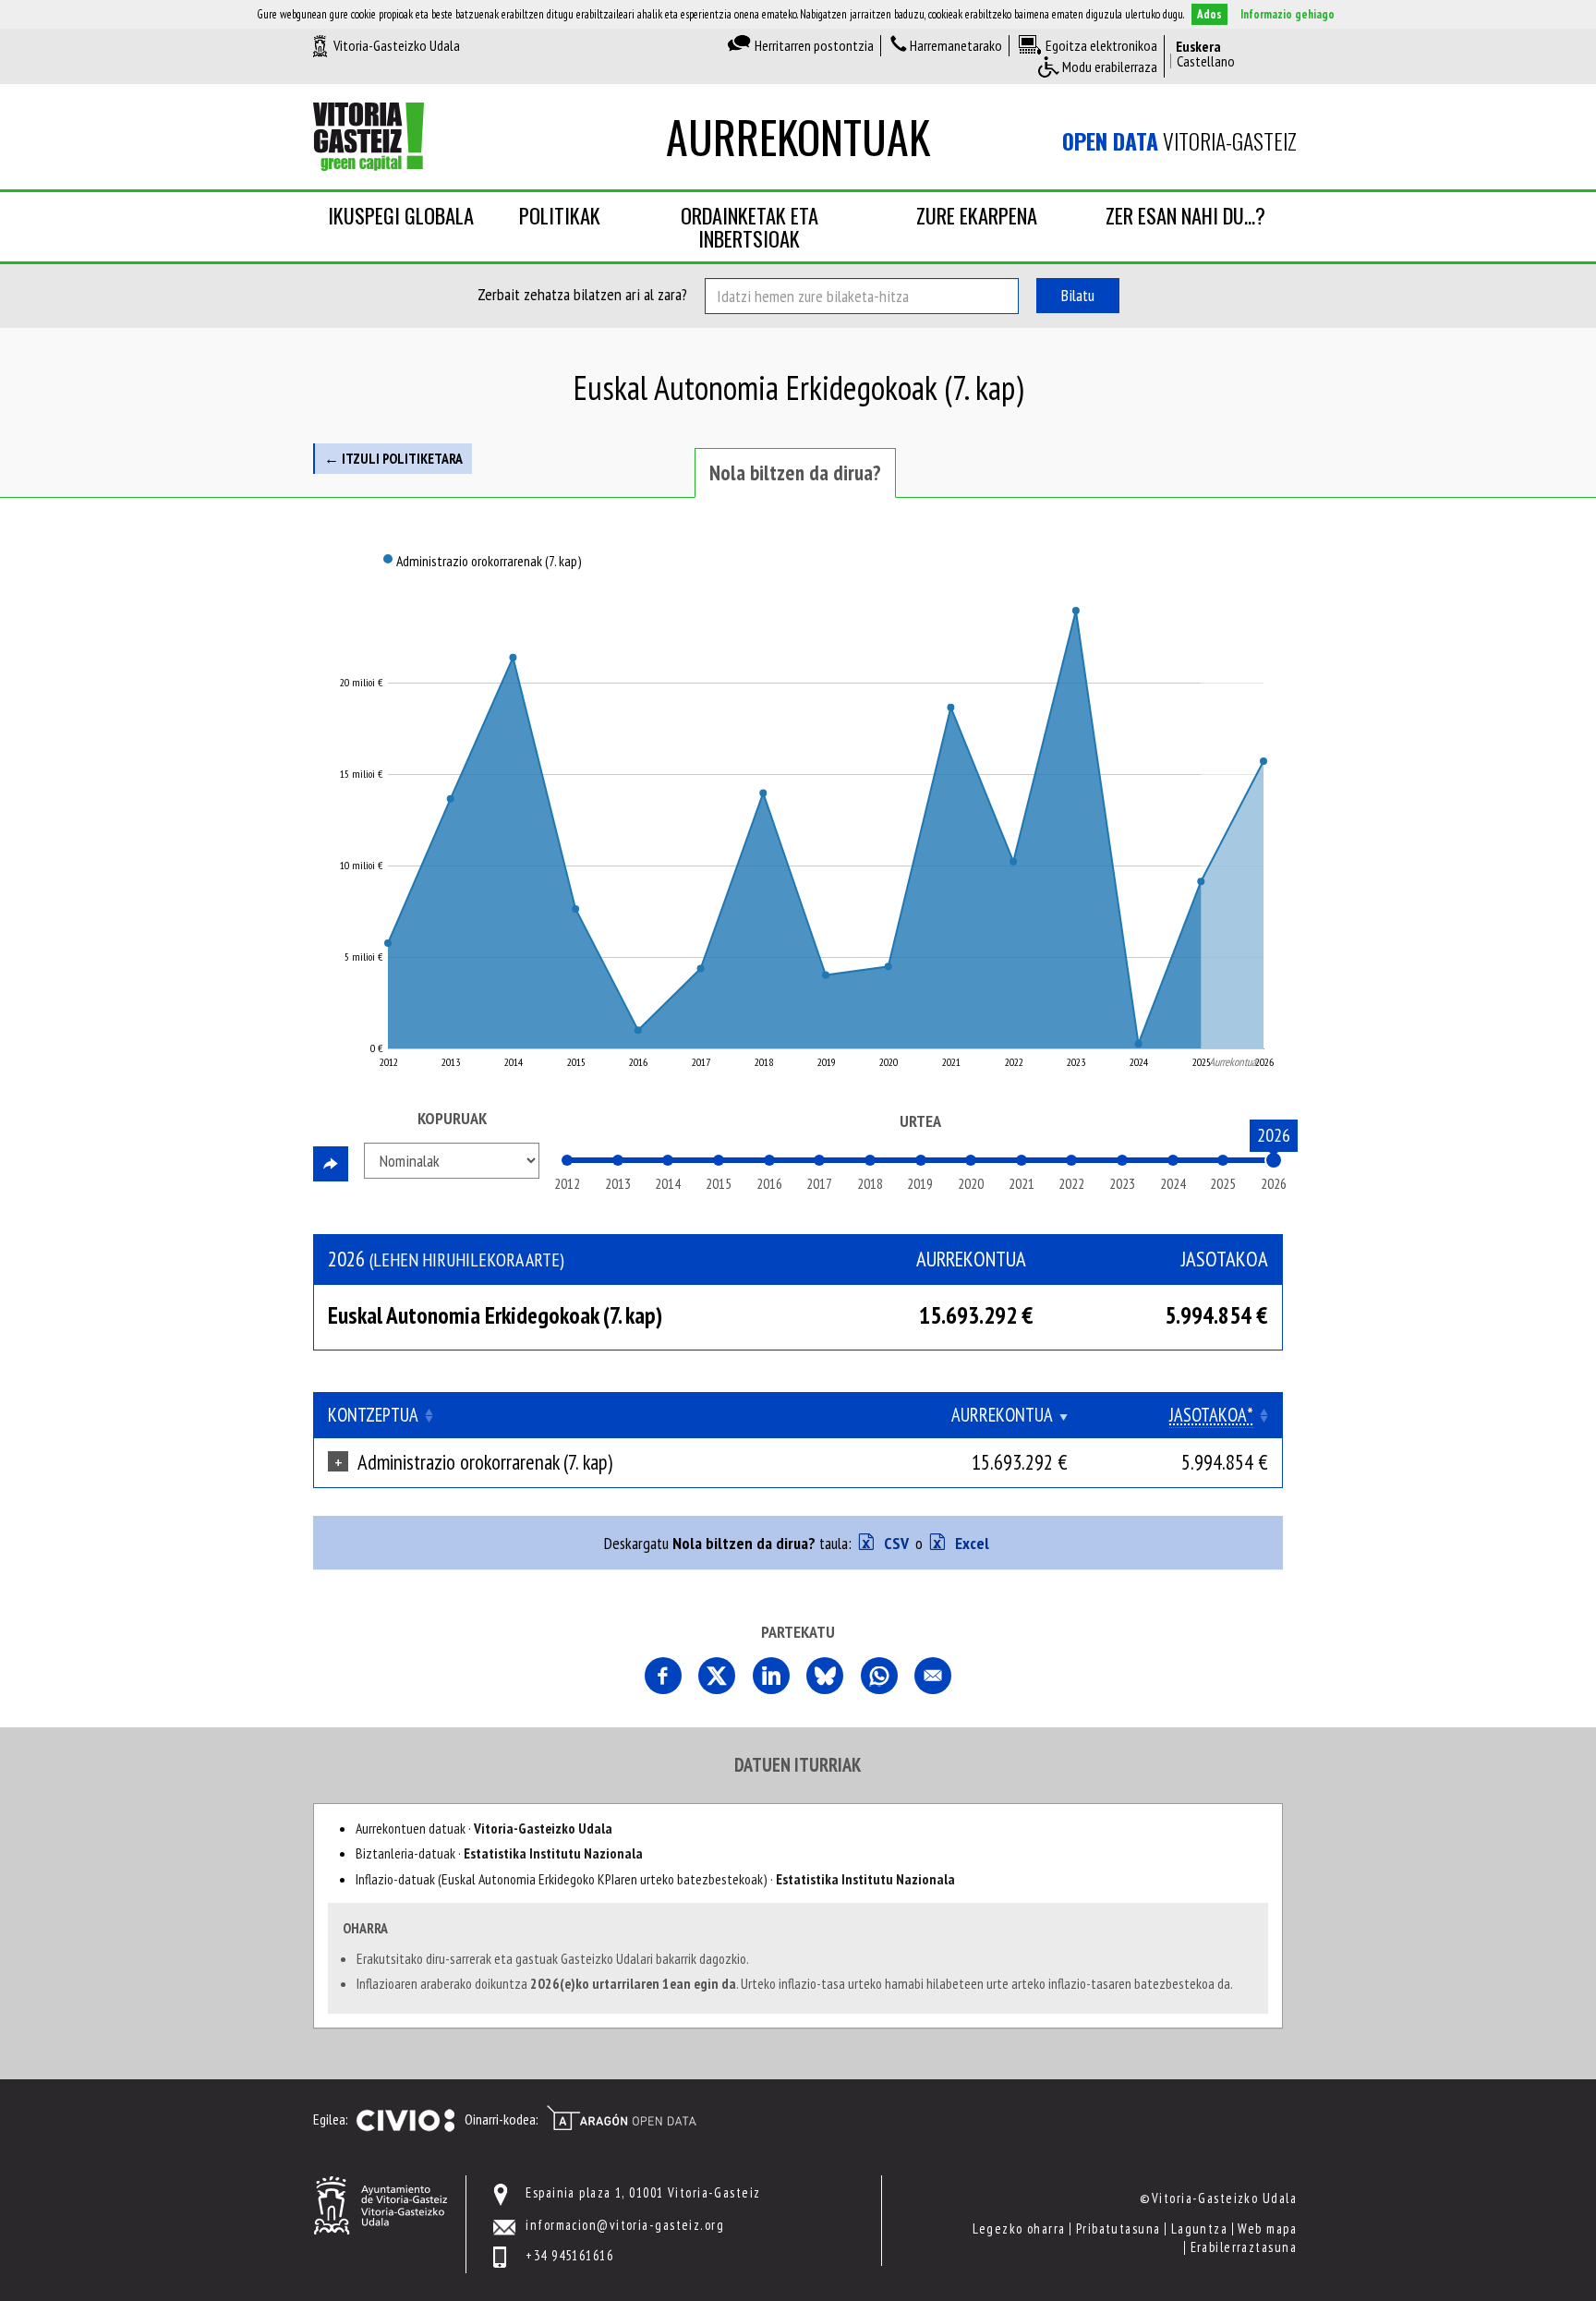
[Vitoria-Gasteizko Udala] (380, 2204)
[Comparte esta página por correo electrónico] (933, 1676)
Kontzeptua (373, 1415)
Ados (1209, 14)
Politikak (560, 215)
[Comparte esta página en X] (717, 1676)
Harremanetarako (956, 45)
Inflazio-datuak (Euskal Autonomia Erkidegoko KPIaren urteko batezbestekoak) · (655, 1879)
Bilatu (1078, 295)
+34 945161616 (569, 2255)
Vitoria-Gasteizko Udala (397, 45)
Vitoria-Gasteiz (1179, 141)
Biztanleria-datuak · (499, 1853)
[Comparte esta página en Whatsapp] (879, 1676)
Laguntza (1200, 2228)
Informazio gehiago (1288, 14)
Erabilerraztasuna (1244, 2247)
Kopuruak (452, 1118)
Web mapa (1267, 2228)
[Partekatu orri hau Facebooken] (663, 1676)
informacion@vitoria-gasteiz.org (625, 2225)
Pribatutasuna (1118, 2228)
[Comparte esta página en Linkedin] (771, 1676)
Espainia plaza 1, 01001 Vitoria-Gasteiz (643, 2192)
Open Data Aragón (621, 2118)
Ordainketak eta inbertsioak (750, 227)
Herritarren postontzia (814, 45)
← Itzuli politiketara (393, 458)
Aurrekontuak (798, 136)
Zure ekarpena (977, 215)
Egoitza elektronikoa (1101, 45)
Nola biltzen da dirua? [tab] (795, 472)
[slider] (1274, 1160)
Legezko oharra (1019, 2228)
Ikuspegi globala (401, 215)
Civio (405, 2121)
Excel (970, 1543)
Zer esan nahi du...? (1185, 215)
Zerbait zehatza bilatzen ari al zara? (582, 294)
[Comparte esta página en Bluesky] (825, 1676)
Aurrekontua (1002, 1415)
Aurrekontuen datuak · (484, 1828)
